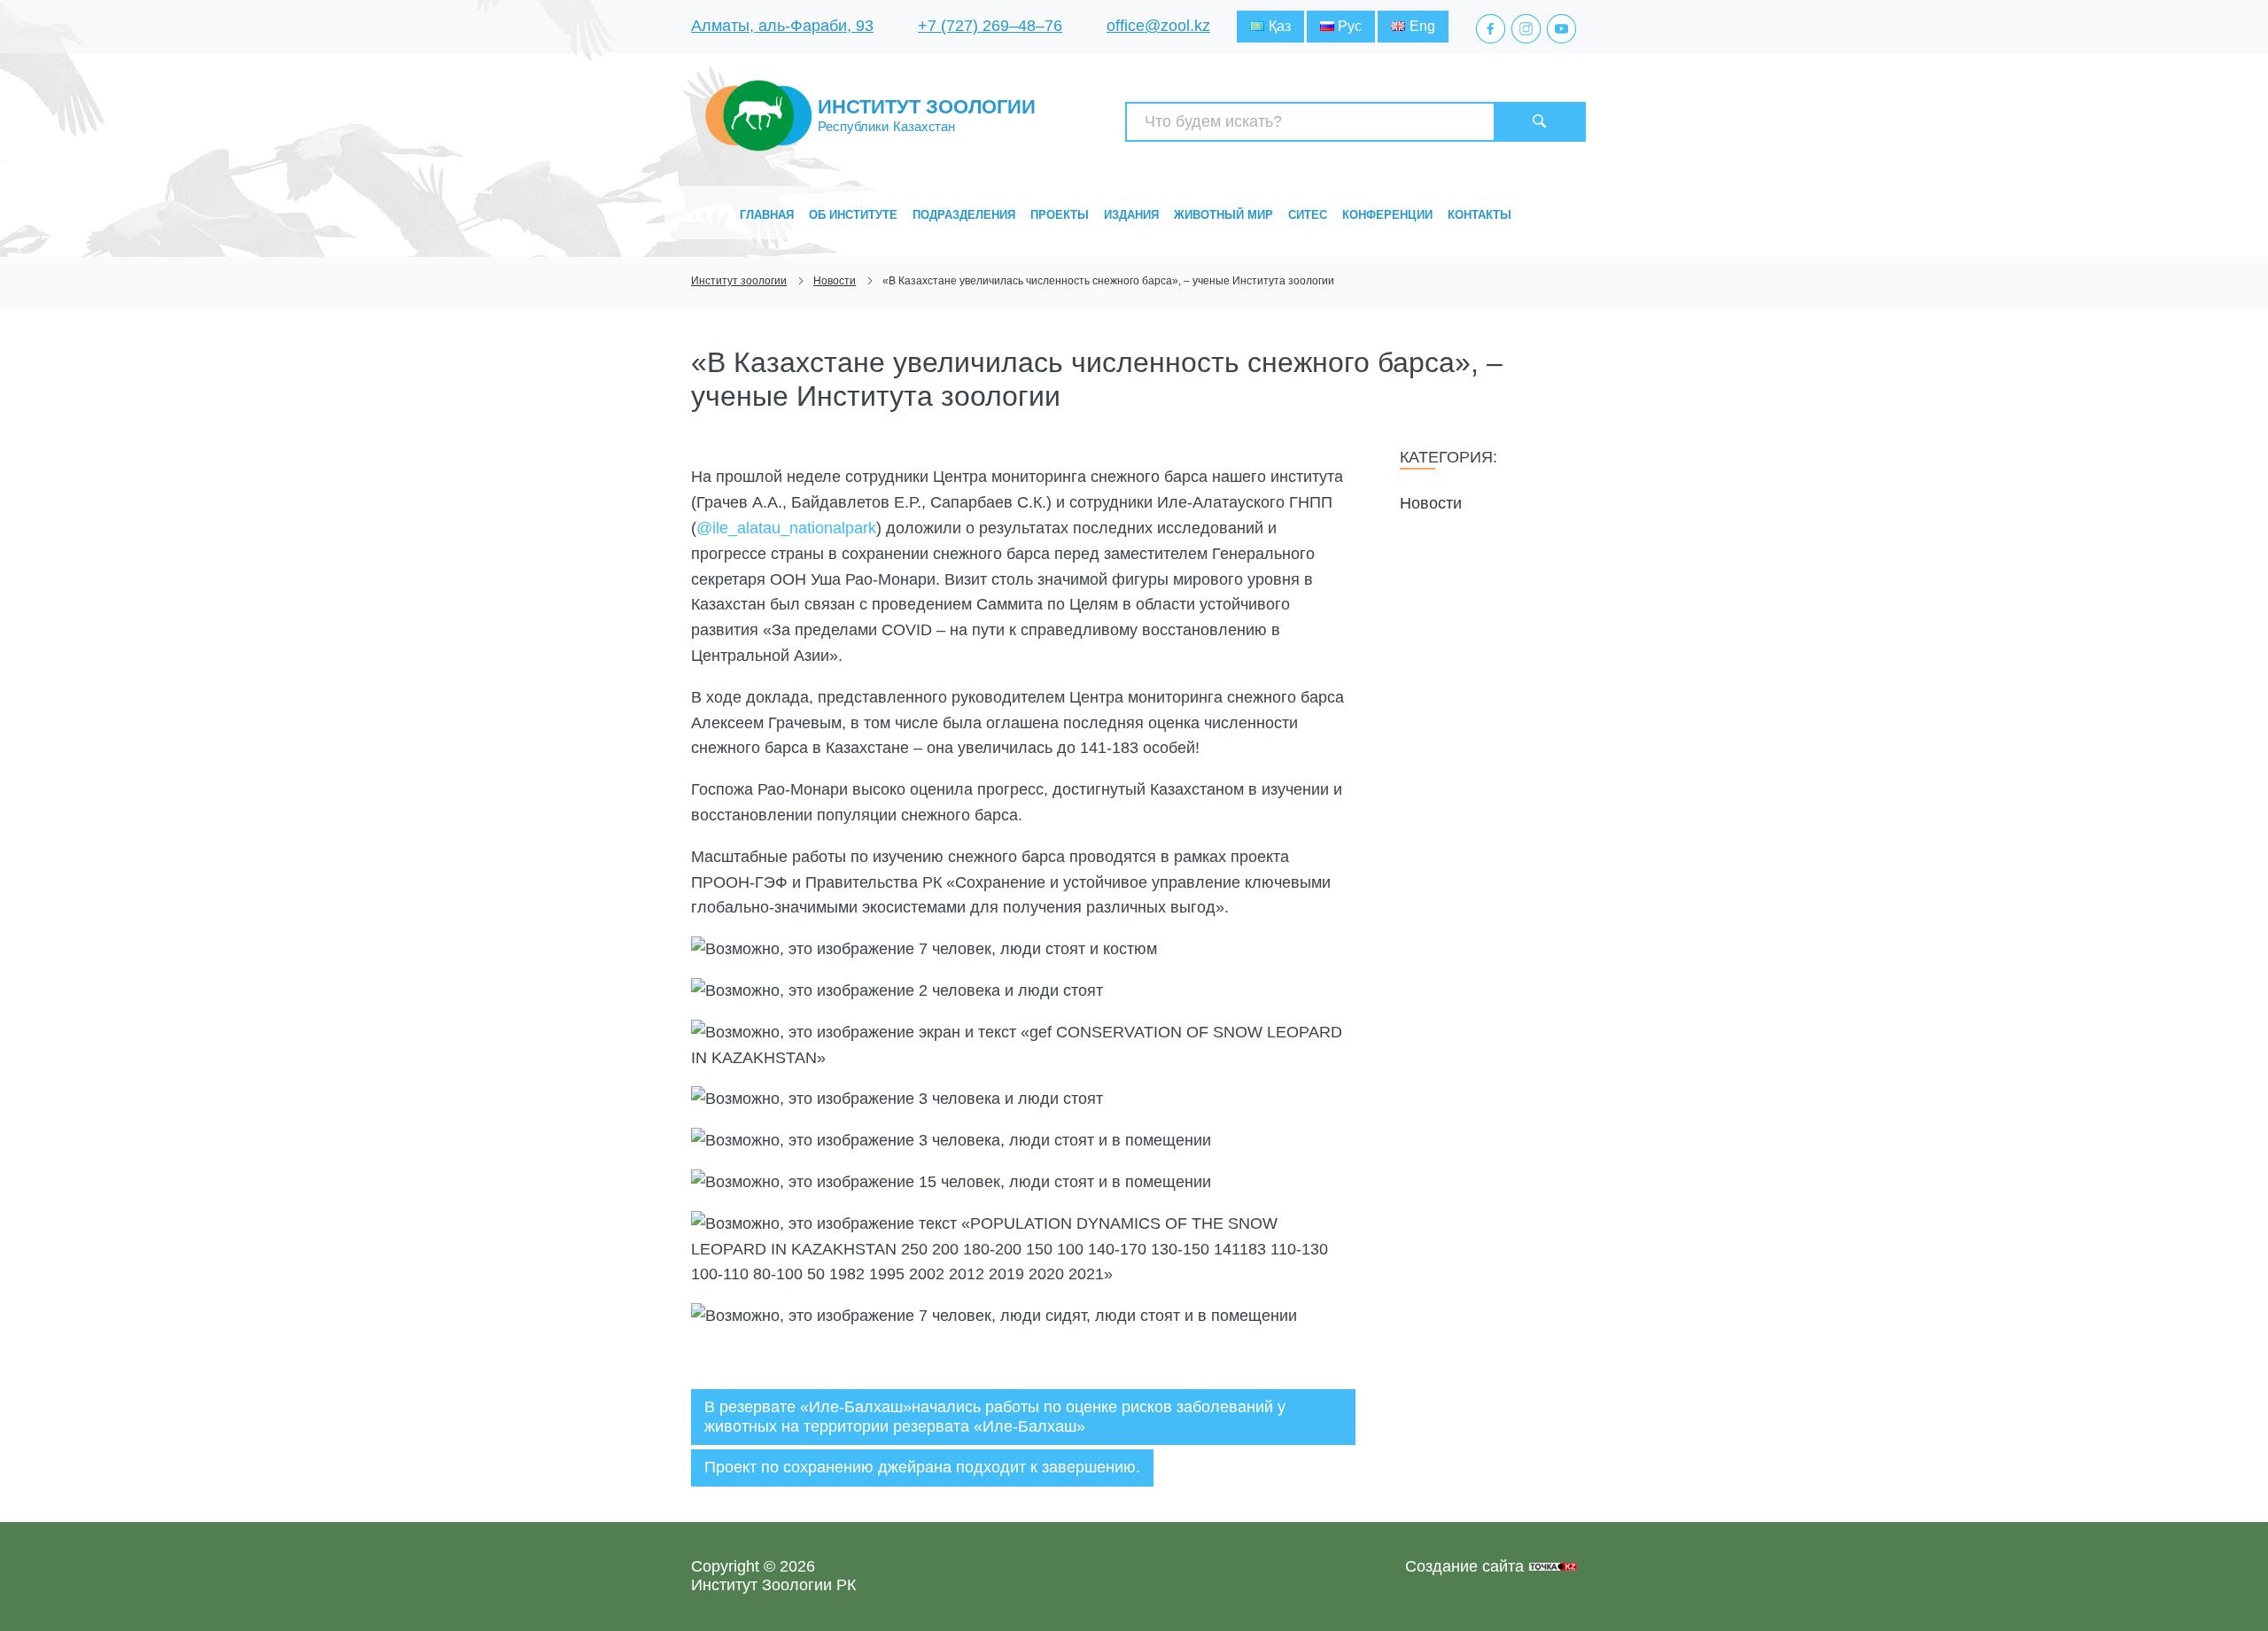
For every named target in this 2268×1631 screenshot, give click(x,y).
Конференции (1387, 215)
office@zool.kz (1158, 26)
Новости (1431, 503)
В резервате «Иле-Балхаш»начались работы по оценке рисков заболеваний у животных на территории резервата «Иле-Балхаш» (995, 1417)
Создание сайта (1464, 1566)
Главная (767, 215)
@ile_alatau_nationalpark (786, 528)
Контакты (1480, 215)
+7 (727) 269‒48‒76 (990, 26)
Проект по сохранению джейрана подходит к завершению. (922, 1467)
